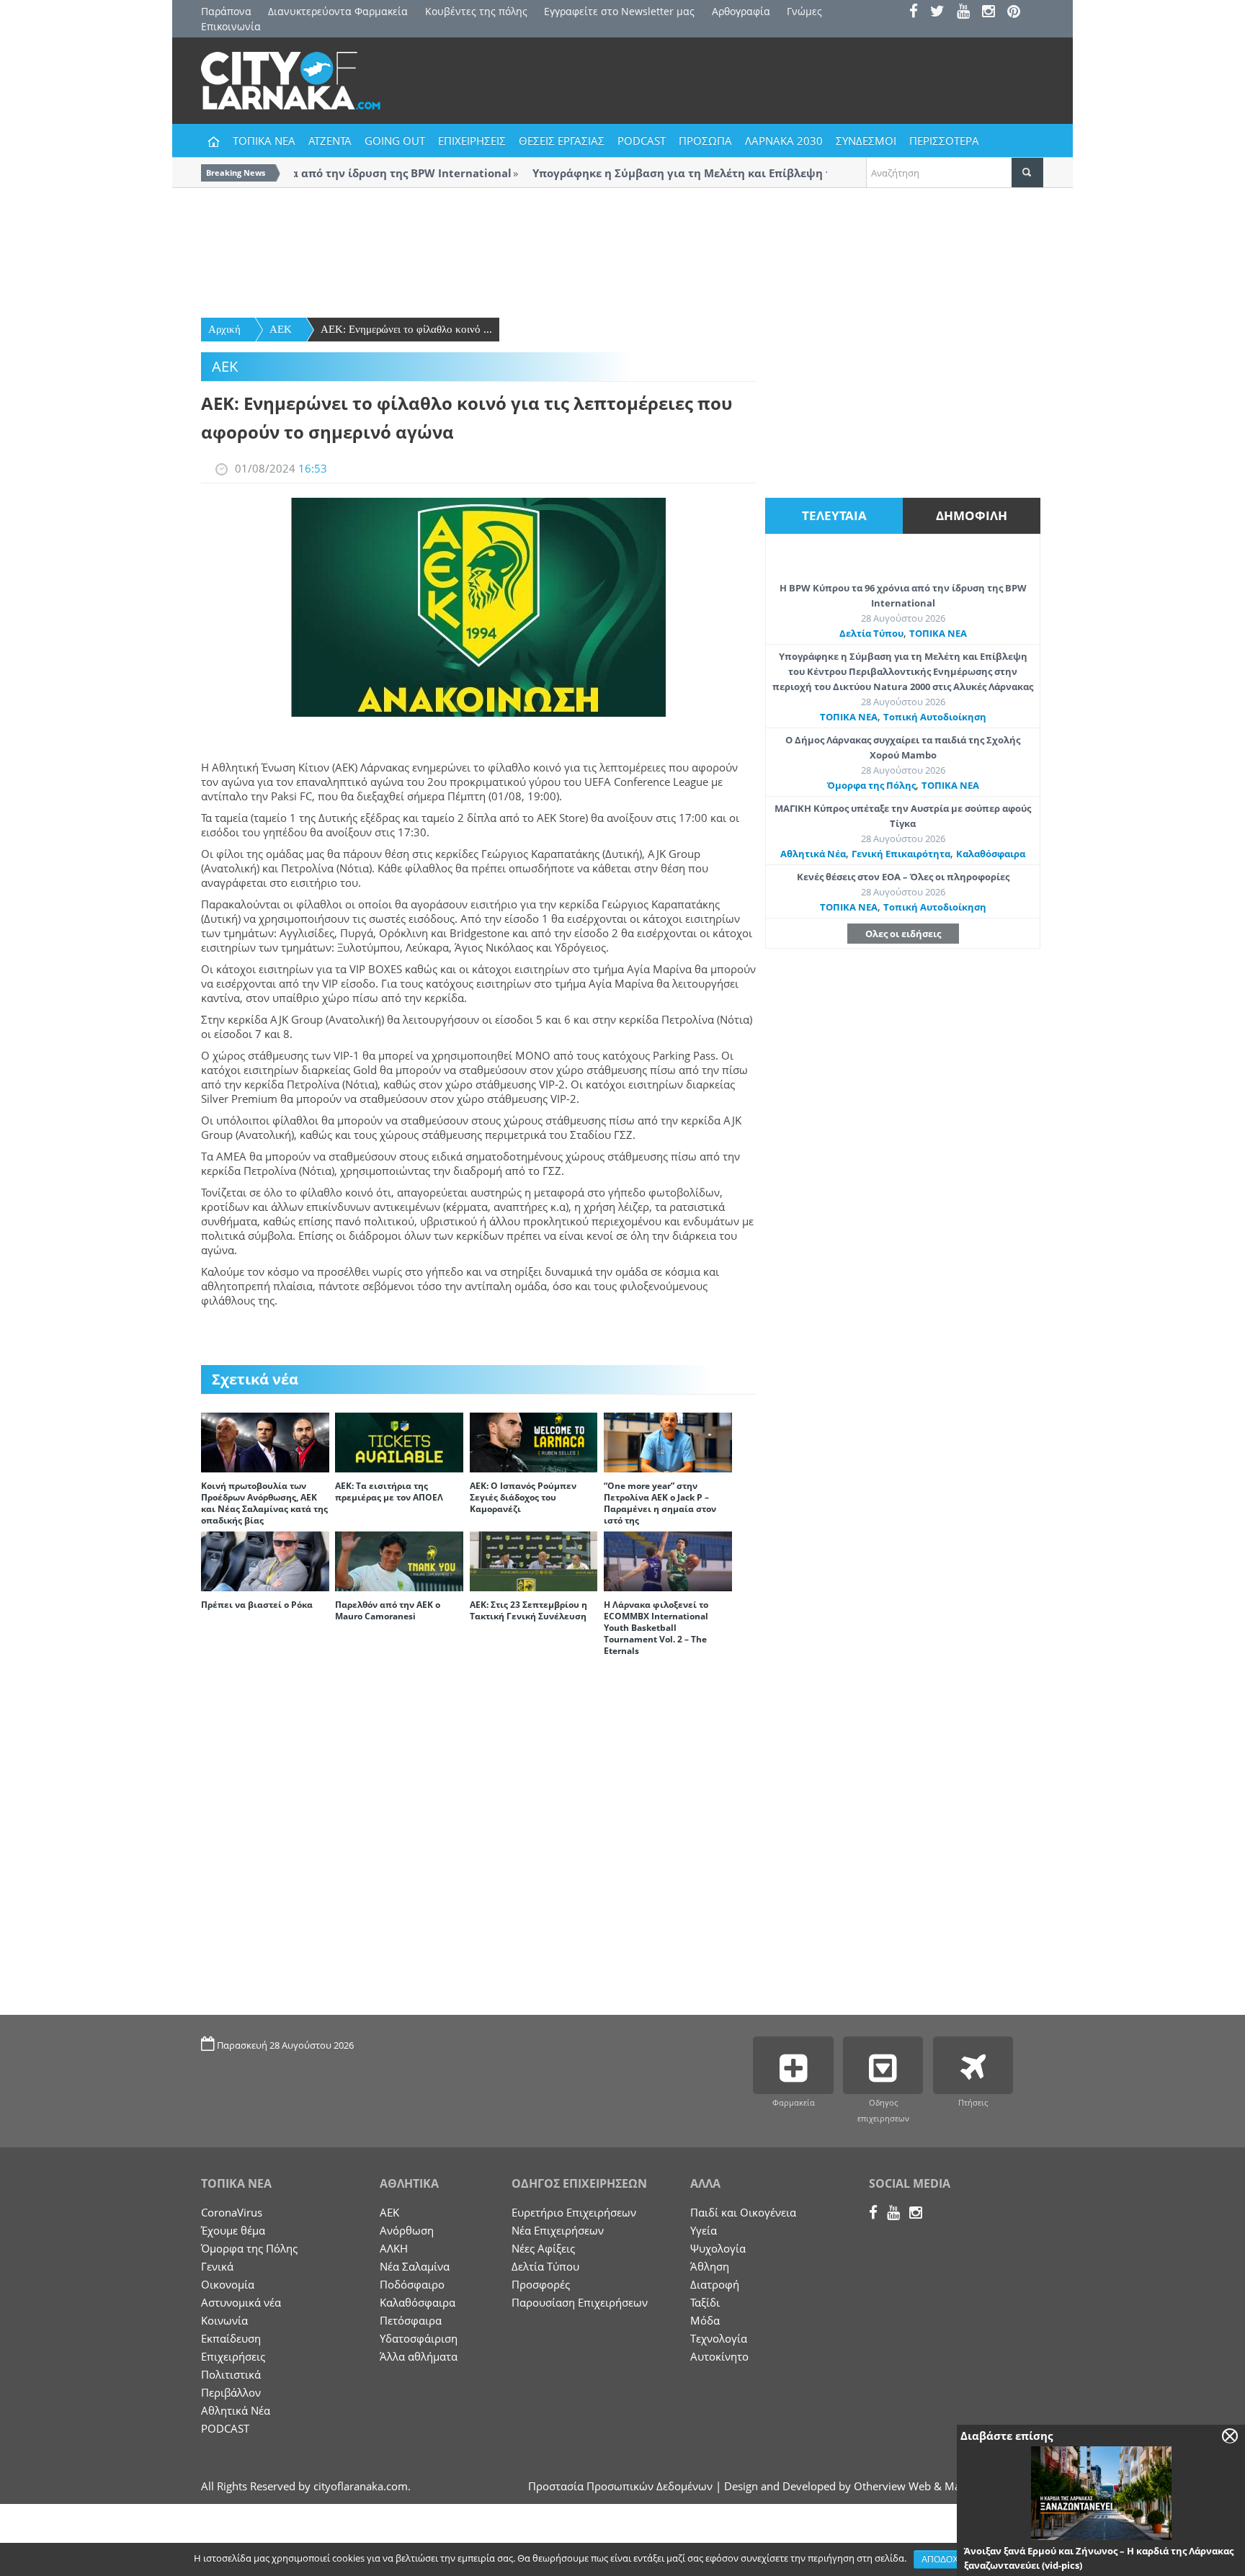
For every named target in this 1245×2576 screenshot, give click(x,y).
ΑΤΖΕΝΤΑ (330, 140)
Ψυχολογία (718, 2248)
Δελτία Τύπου (871, 633)
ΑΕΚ (281, 329)
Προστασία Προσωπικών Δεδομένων (620, 2486)
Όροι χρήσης (1016, 2559)
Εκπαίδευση (231, 2338)
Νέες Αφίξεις (543, 2248)
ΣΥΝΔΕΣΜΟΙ (866, 140)
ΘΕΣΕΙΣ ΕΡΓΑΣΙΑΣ (562, 140)
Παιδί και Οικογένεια (743, 2212)
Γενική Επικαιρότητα (901, 854)
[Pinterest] (1018, 13)
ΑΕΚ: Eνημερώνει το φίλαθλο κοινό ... (406, 329)
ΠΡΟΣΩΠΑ (705, 140)
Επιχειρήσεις (233, 2356)
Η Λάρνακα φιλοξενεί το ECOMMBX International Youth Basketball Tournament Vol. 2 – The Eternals (656, 1628)
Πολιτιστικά (231, 2374)
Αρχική (224, 329)
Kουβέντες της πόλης (476, 11)
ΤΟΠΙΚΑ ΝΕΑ (264, 140)
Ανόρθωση (407, 2230)
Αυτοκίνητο (719, 2356)
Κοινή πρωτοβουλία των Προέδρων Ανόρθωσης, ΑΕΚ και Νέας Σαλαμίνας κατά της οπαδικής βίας (264, 1503)
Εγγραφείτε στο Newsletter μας (619, 11)
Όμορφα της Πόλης (871, 785)
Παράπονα (226, 11)
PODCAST (642, 140)
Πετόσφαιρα (411, 2320)
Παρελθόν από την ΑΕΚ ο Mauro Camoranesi (388, 1610)
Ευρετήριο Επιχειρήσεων (574, 2212)
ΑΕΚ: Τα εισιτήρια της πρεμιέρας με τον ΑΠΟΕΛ (389, 1492)
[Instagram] (993, 13)
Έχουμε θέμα (233, 2230)
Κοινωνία (224, 2320)
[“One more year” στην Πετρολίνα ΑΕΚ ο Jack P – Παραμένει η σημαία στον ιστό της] (668, 1441)
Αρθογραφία (741, 11)
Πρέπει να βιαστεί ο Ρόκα (257, 1605)
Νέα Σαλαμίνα (415, 2266)
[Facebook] (918, 13)
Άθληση (710, 2266)
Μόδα (705, 2320)
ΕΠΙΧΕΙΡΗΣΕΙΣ (472, 140)
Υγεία (704, 2230)
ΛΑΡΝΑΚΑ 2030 (784, 140)
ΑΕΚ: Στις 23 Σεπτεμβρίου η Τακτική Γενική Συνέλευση (528, 1610)
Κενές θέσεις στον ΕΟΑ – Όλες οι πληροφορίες (903, 877)
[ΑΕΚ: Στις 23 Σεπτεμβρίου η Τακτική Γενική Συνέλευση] (534, 1560)
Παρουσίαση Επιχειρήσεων (580, 2302)
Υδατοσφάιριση (419, 2338)
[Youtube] (968, 13)
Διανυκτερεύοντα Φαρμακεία (338, 11)
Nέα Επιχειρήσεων (558, 2230)
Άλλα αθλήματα (419, 2356)
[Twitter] (942, 13)
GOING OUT (395, 140)
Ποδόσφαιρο (412, 2284)
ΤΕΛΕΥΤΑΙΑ (834, 515)
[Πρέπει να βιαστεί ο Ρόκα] (265, 1560)
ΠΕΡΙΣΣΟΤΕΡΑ (944, 140)
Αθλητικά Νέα (813, 854)
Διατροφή (715, 2284)
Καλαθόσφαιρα (991, 854)
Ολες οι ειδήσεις (903, 934)
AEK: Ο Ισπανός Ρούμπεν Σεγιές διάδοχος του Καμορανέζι (523, 1497)
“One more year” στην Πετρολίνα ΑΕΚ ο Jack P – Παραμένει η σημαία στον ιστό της (660, 1503)
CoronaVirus (232, 2212)
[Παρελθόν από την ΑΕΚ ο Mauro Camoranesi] (399, 1560)
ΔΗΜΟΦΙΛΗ (972, 515)
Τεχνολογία (719, 2338)
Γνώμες (804, 11)
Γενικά (217, 2266)
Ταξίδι (705, 2302)
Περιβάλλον (231, 2392)
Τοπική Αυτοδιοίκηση (935, 717)
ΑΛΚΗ (394, 2248)
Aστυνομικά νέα (241, 2302)
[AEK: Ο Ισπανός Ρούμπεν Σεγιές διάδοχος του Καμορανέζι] (534, 1441)
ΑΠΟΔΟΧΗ (943, 2559)
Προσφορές (541, 2284)
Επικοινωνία (231, 26)
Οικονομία (228, 2284)
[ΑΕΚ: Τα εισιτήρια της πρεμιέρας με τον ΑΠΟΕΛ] (399, 1441)
